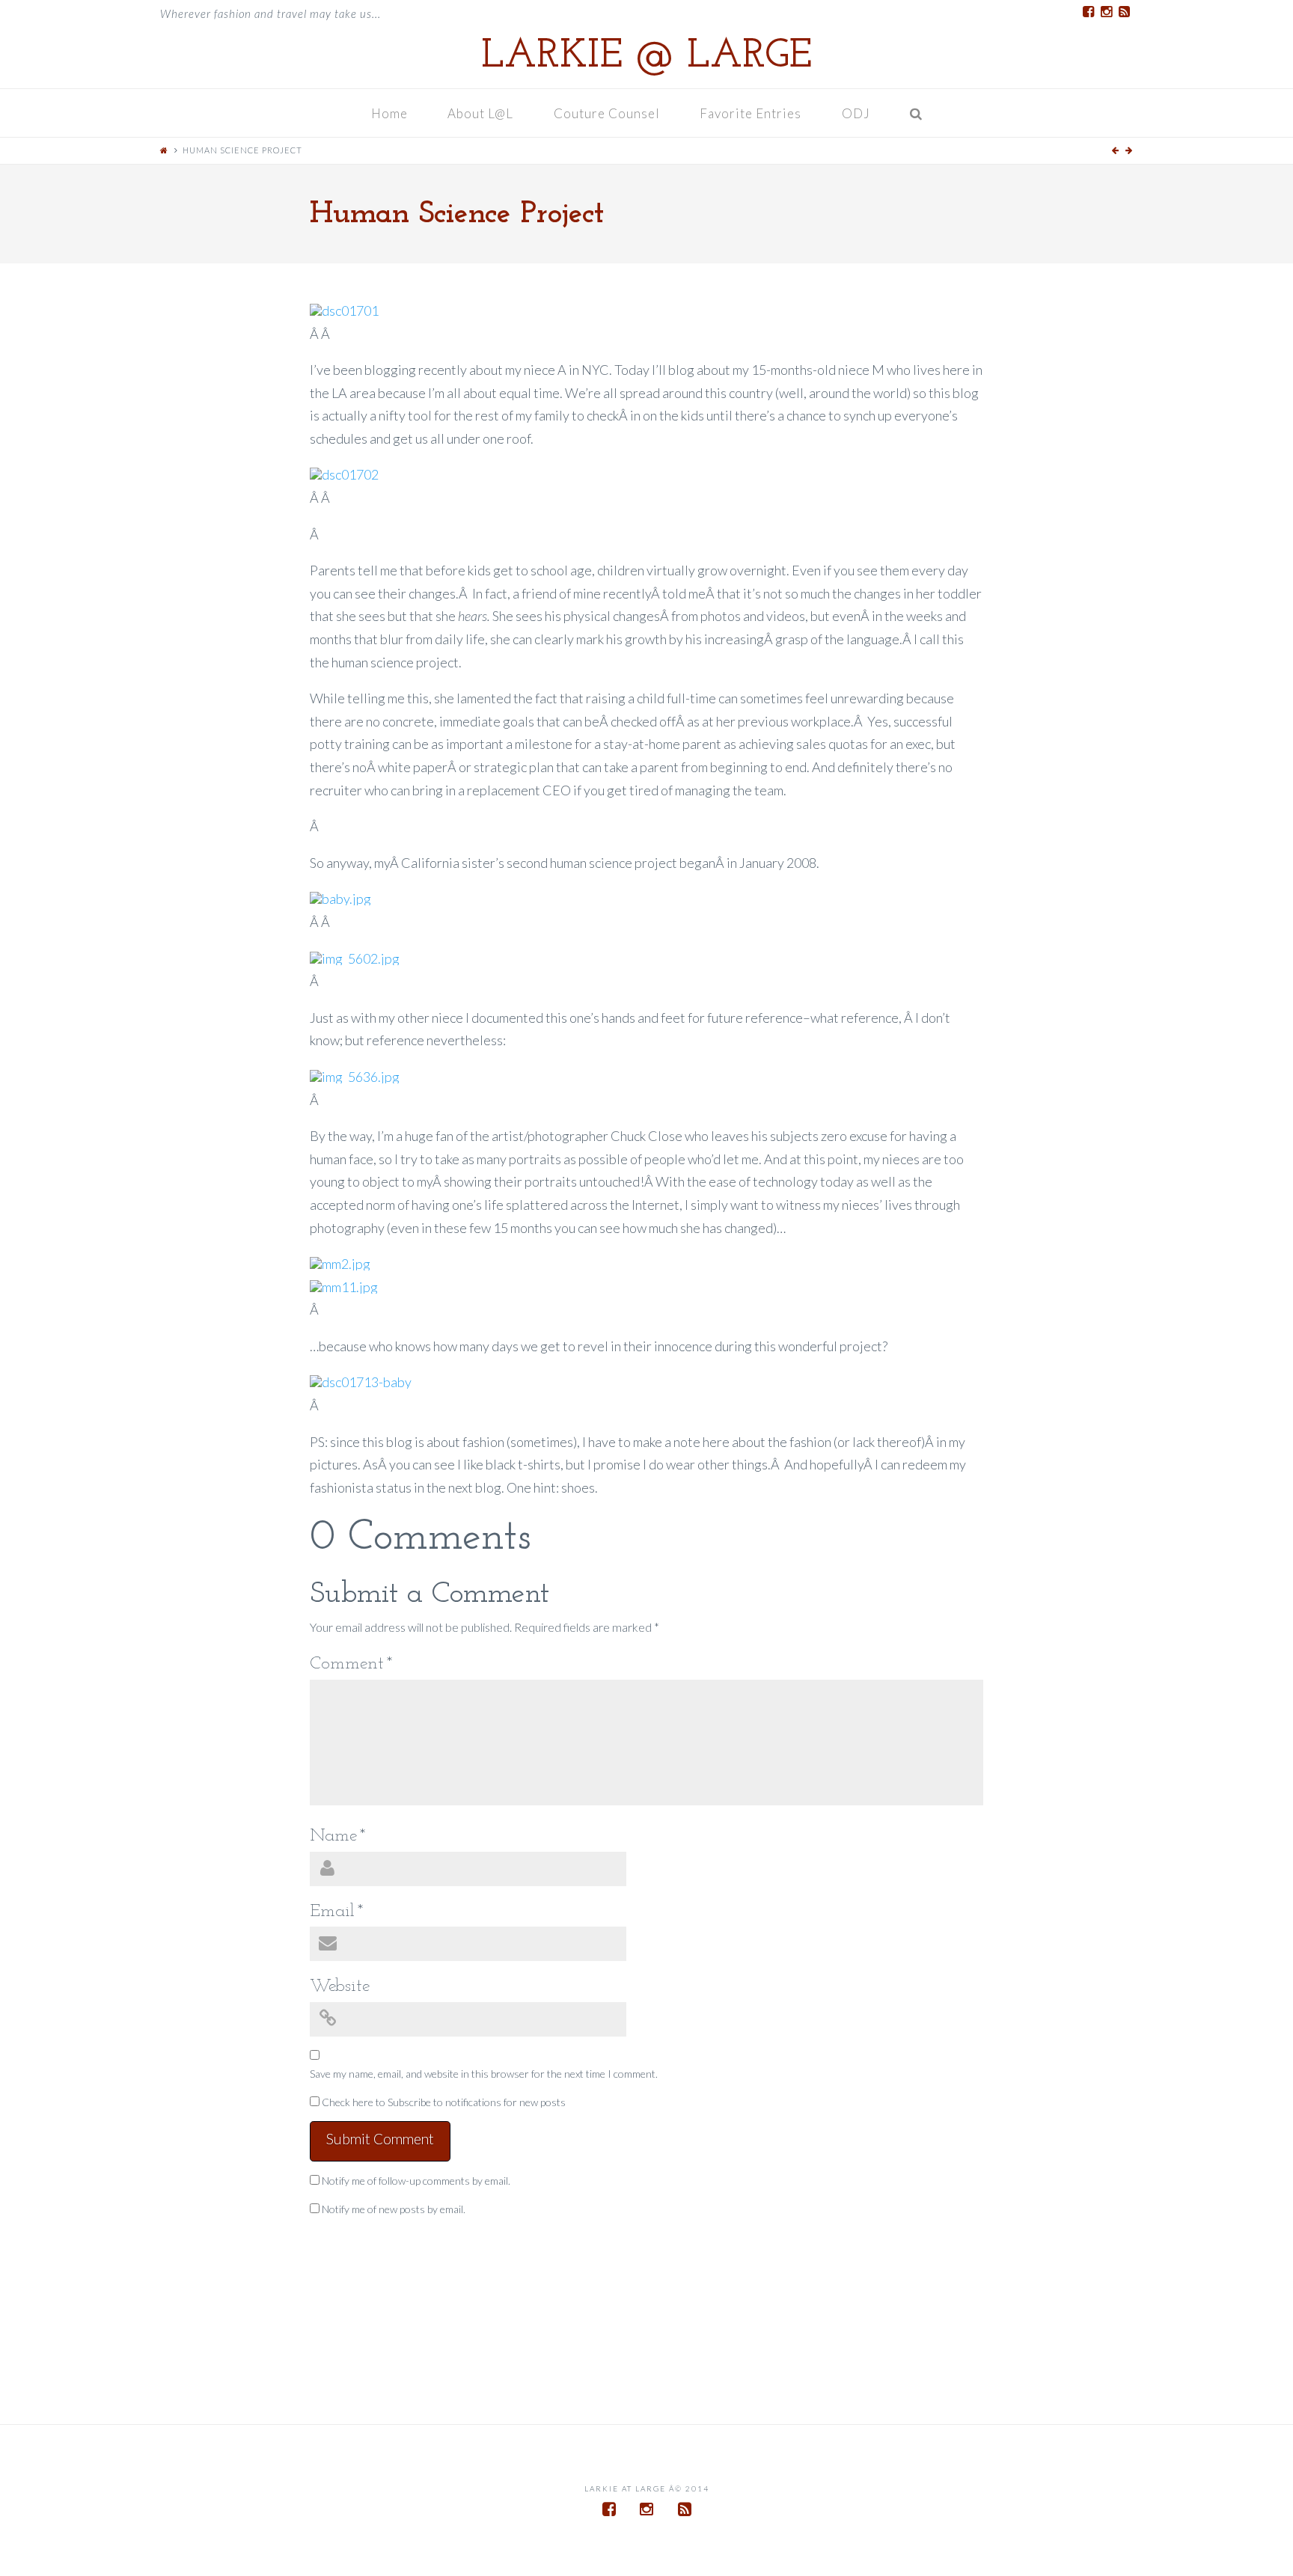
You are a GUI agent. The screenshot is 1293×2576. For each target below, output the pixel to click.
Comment (351, 1664)
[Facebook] (1088, 12)
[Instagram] (1106, 12)
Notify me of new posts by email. (394, 2209)
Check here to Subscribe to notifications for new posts (443, 2102)
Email (337, 1912)
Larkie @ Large (646, 57)
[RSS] (1124, 12)
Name (338, 1836)
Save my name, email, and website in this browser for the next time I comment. (484, 2074)
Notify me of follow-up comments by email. (416, 2181)
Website (340, 1986)
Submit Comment (380, 2139)
